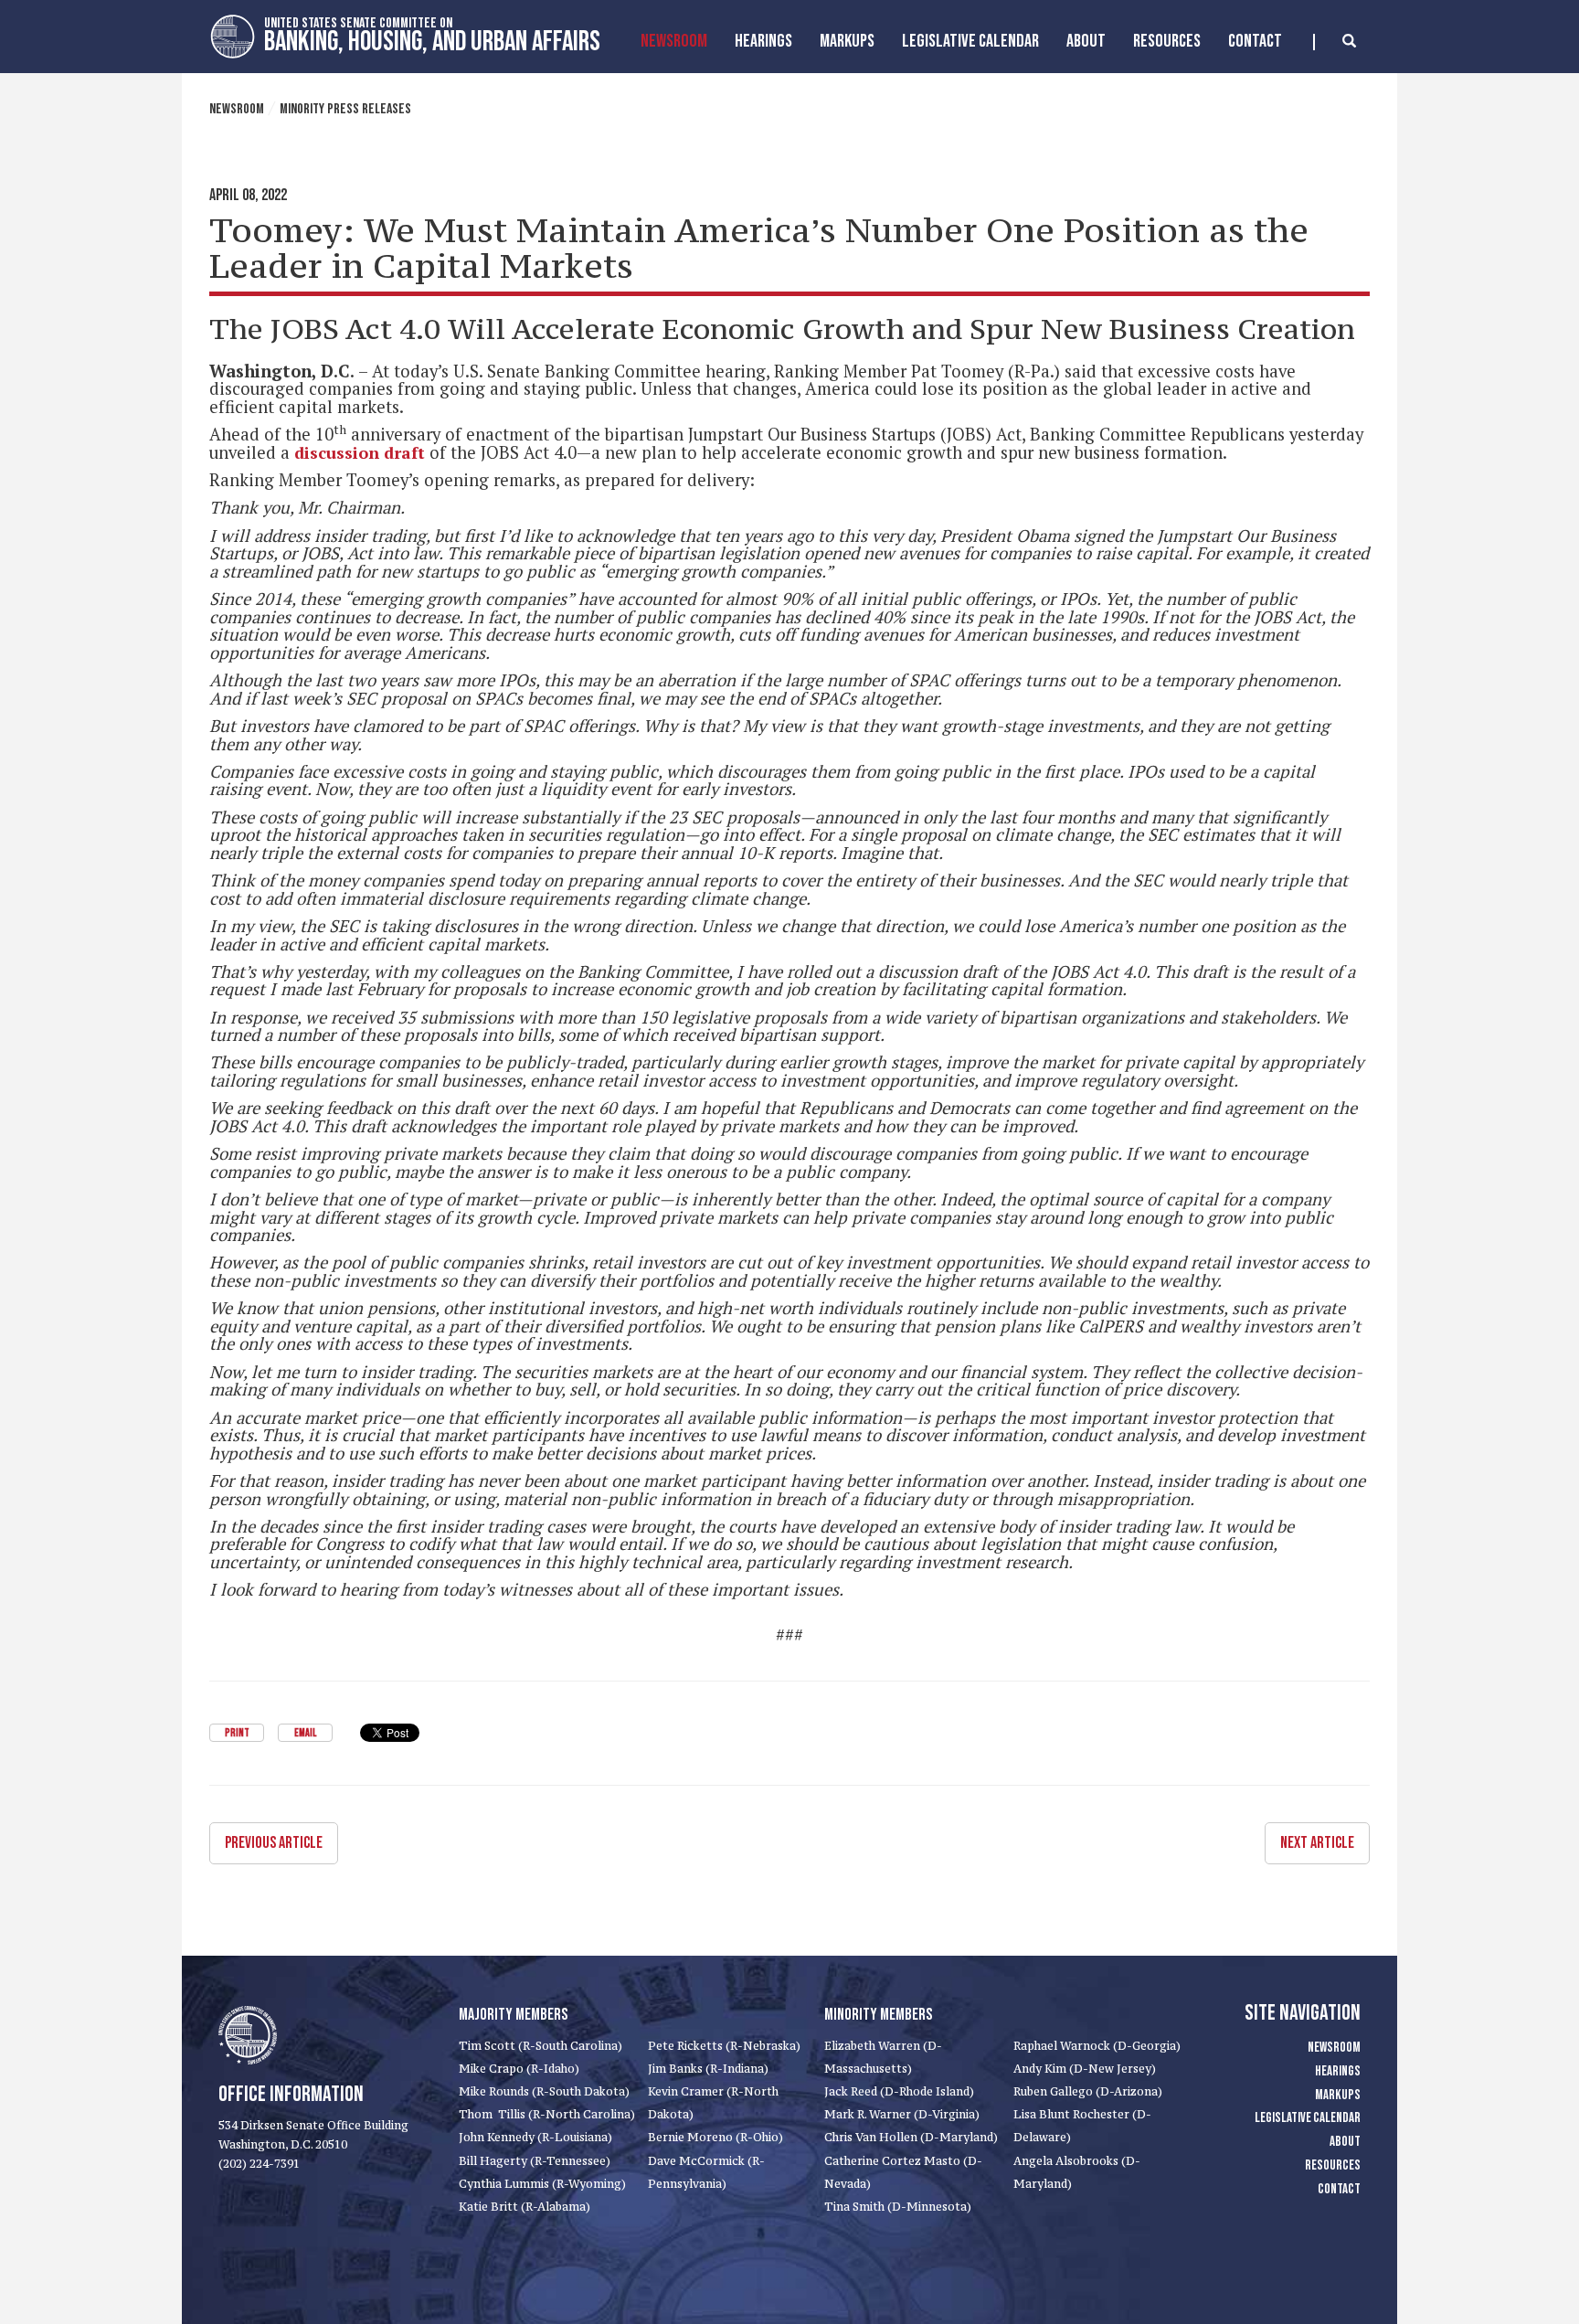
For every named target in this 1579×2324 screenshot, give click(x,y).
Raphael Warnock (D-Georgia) (1097, 2046)
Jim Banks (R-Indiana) (708, 2069)
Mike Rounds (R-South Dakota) (544, 2091)
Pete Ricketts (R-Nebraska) (724, 2046)
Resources (1167, 41)
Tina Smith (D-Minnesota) (898, 2207)
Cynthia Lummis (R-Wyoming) (542, 2184)
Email (305, 1733)
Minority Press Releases (345, 109)
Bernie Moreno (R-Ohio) (715, 2137)
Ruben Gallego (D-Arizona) (1088, 2091)
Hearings (763, 41)
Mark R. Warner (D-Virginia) (902, 2114)
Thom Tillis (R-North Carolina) (547, 2114)
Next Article (1317, 1843)
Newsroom (674, 41)
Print (237, 1733)
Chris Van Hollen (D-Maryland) (911, 2137)
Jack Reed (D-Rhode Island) (899, 2091)
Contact (1255, 41)
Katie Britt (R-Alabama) (525, 2207)
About (1086, 41)
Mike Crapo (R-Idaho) (519, 2069)
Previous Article (274, 1843)
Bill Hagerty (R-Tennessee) (535, 2161)
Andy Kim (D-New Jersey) (1085, 2069)
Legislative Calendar (970, 41)
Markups (1338, 2095)
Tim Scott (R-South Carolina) (540, 2046)
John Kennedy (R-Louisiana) (535, 2137)
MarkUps (847, 41)
